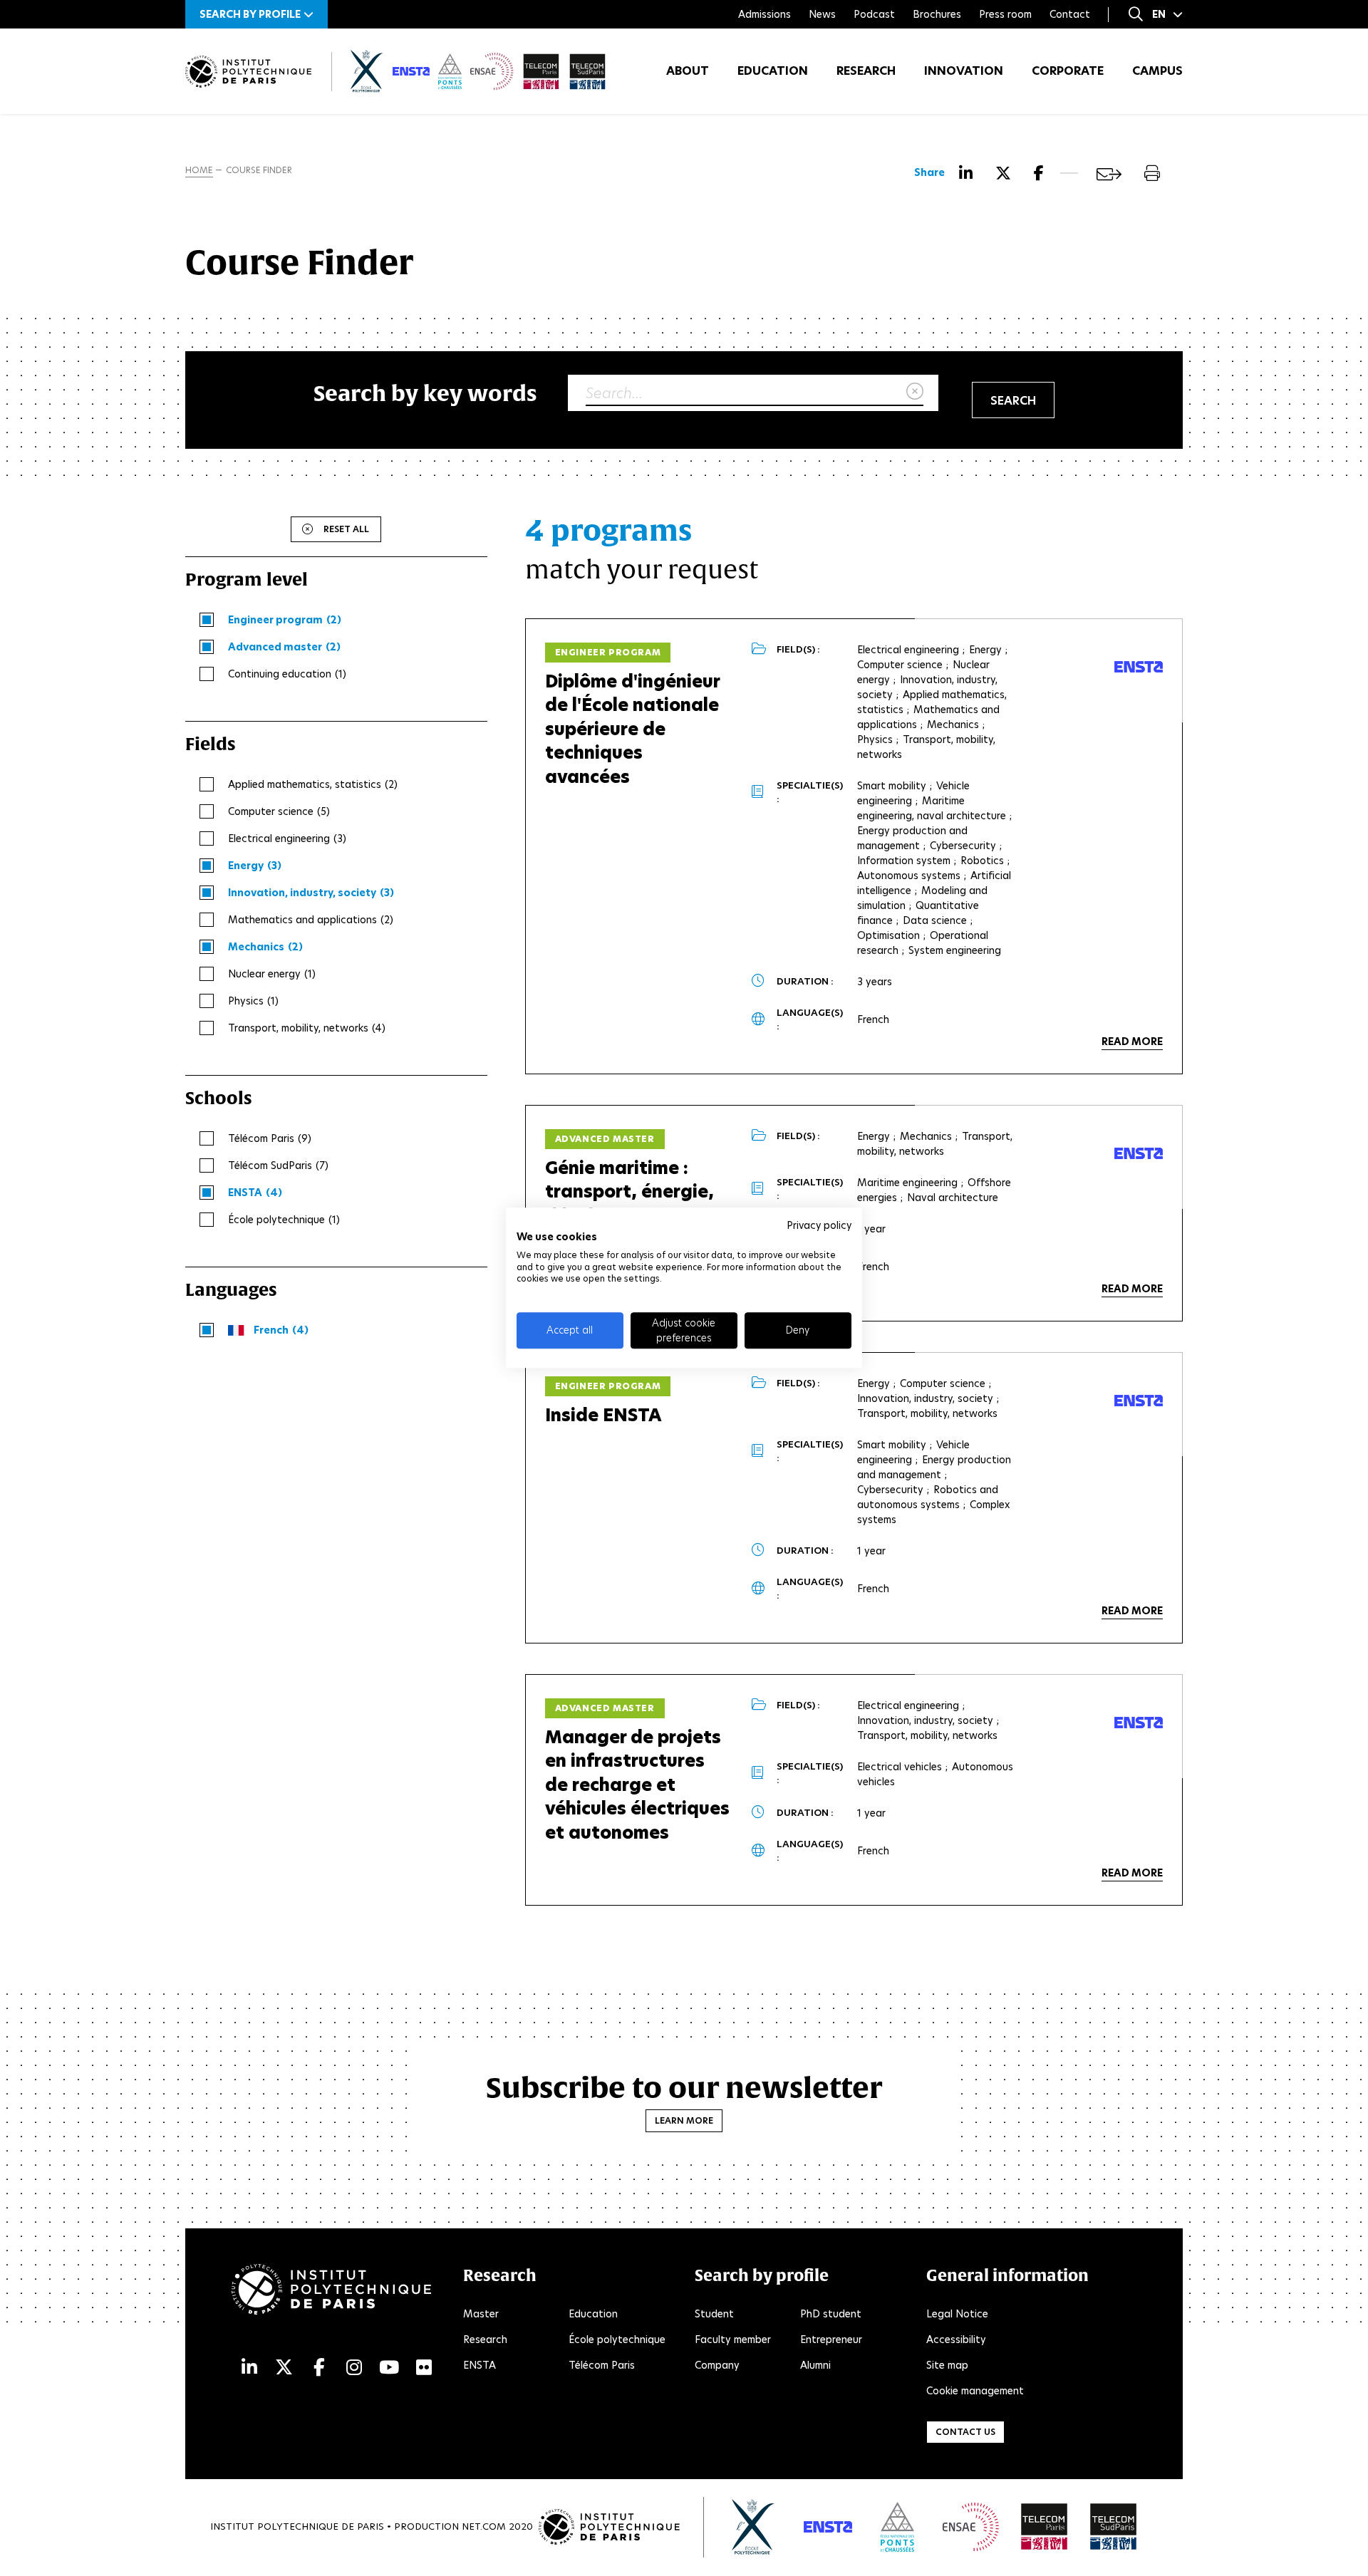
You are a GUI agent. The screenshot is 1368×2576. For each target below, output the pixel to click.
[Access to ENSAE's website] (971, 2527)
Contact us (965, 2432)
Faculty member (733, 2339)
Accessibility (956, 2339)
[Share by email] (1109, 174)
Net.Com (484, 2526)
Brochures (937, 14)
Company (717, 2365)
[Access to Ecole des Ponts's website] (897, 2527)
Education (773, 71)
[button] (256, 14)
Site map (947, 2365)
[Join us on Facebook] (319, 2368)
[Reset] (915, 392)
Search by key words (425, 393)
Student (714, 2314)
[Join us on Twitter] (284, 2368)
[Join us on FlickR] (424, 2368)
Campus (1157, 71)
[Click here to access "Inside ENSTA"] (1139, 1401)
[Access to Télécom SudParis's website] (1114, 2527)
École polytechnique (617, 2339)
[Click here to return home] (248, 72)
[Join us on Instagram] (354, 2368)
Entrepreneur (831, 2339)
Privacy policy (819, 1225)
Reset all (346, 529)
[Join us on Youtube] (389, 2368)
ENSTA (480, 2365)
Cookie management (975, 2391)
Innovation (964, 71)
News (822, 14)
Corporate (1068, 71)
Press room (1005, 14)
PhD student (831, 2314)
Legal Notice (957, 2314)
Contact (1070, 14)
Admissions (765, 14)
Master (481, 2314)
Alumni (815, 2365)
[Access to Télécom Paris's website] (1045, 2527)
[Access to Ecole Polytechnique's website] (753, 2527)
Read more (1132, 1042)
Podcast (874, 14)
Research (866, 71)
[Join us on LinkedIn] (249, 2368)
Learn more (684, 2120)
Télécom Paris (602, 2365)
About (688, 71)
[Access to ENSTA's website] (828, 2527)
